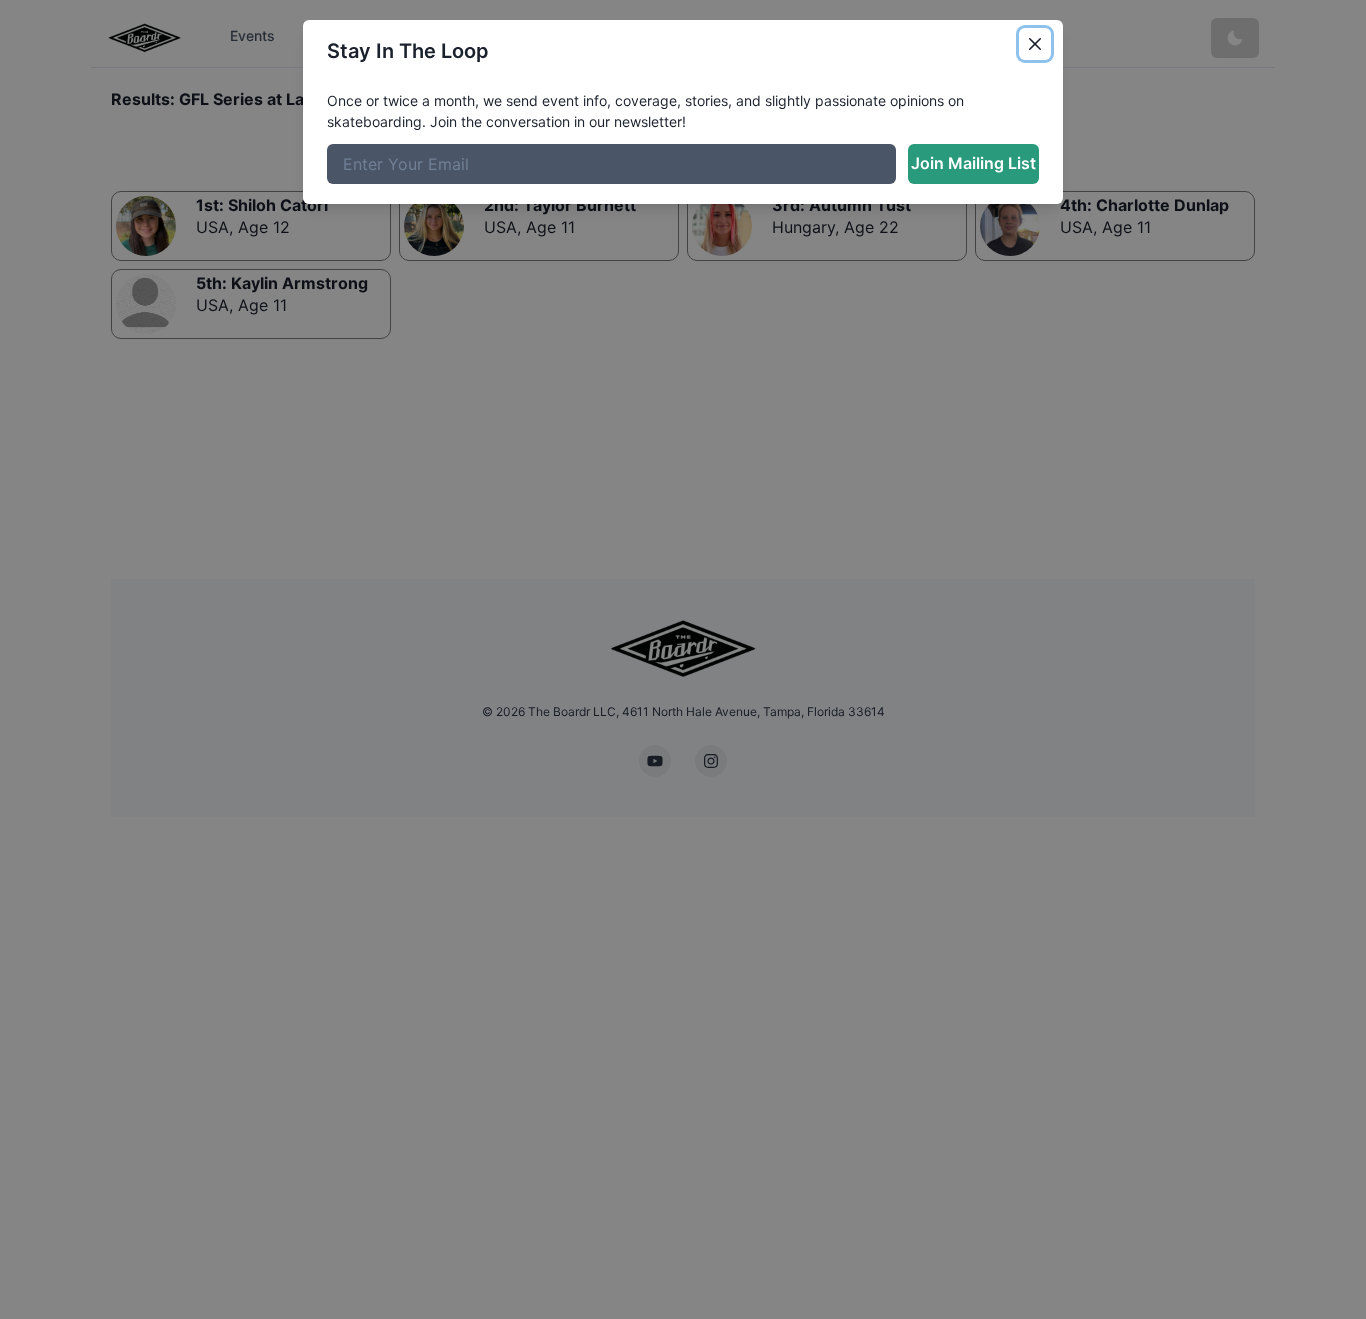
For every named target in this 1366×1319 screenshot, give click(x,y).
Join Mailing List (973, 163)
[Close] (1035, 44)
